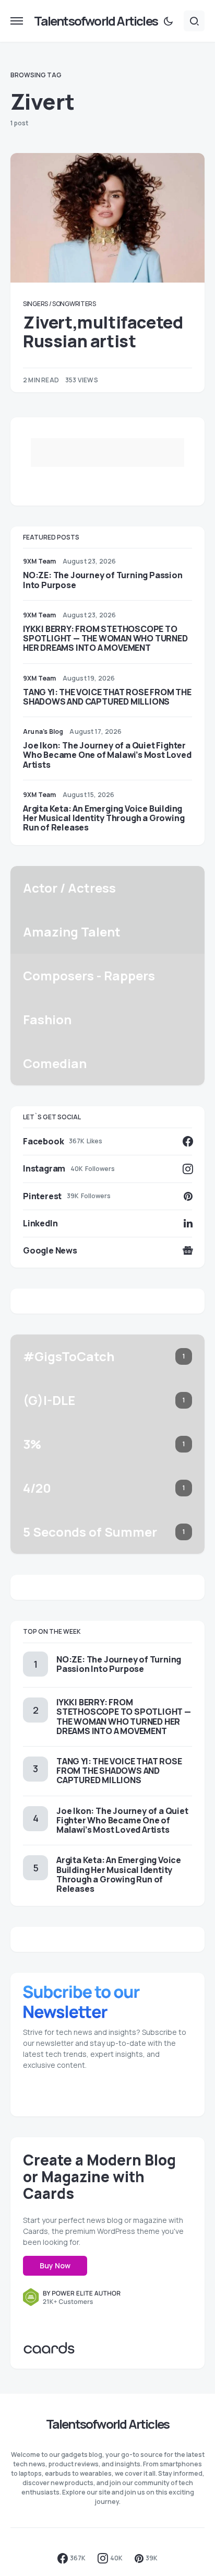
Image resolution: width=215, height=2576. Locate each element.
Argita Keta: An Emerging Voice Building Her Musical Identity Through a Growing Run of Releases (104, 818)
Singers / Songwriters (59, 304)
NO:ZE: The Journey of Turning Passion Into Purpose (103, 580)
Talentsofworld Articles (96, 21)
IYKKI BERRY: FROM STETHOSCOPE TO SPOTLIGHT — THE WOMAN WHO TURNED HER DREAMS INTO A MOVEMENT (105, 638)
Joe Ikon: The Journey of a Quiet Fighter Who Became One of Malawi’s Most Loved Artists (107, 755)
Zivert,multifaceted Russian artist (103, 332)
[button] (17, 21)
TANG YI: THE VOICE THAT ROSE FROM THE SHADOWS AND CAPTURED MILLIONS (107, 697)
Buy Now (55, 2265)
